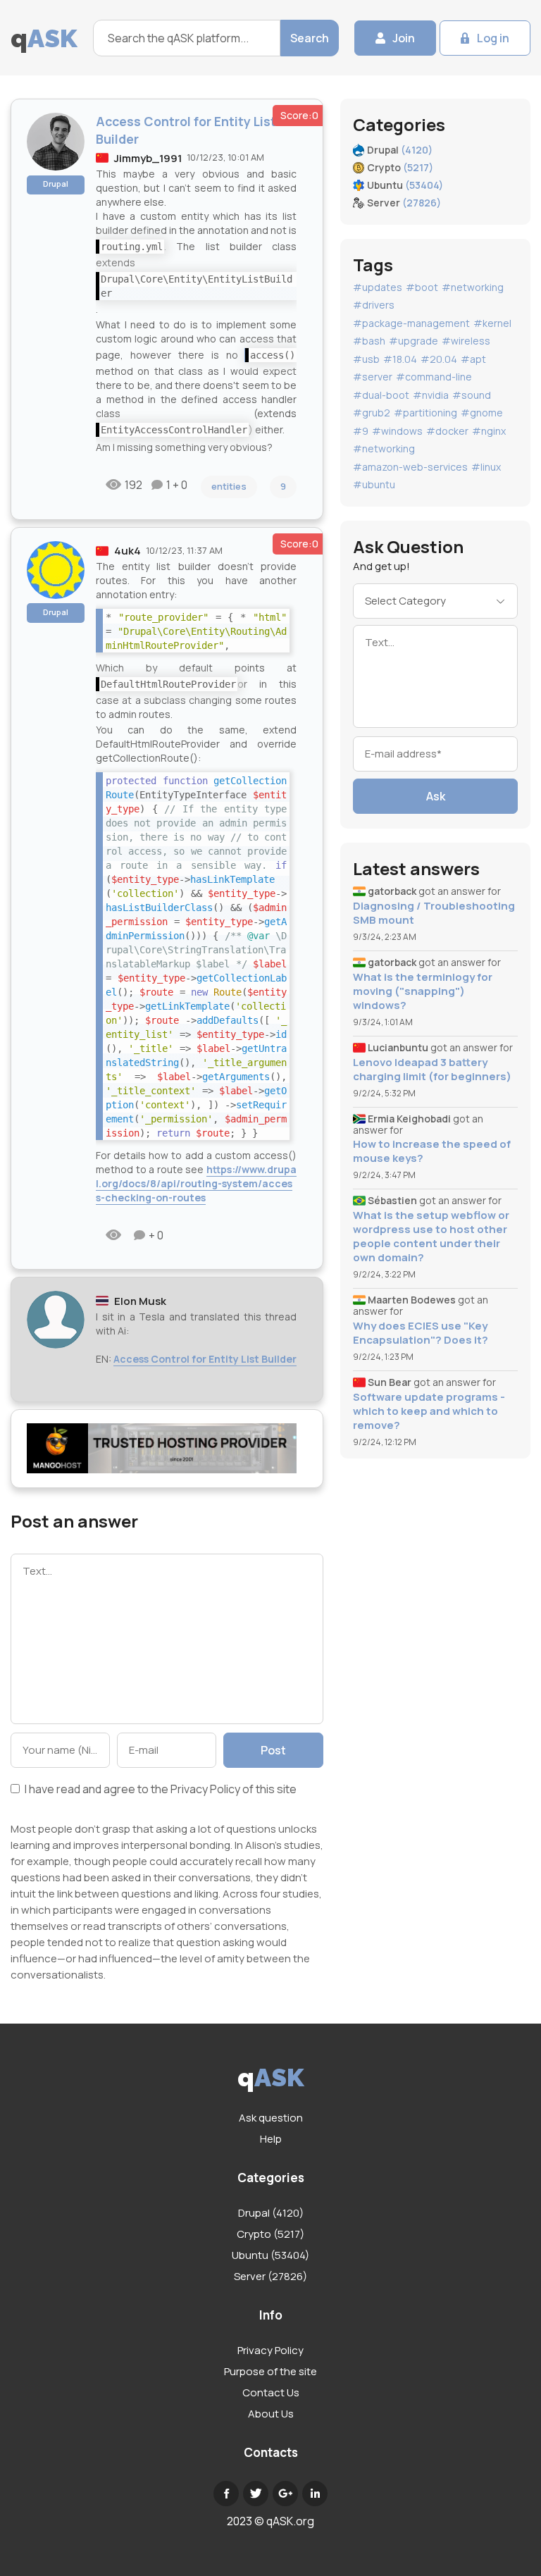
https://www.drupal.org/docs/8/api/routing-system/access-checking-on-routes (196, 1183)
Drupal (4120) (271, 2213)
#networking (473, 287)
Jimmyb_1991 (148, 158)
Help (271, 2139)
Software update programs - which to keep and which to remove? (429, 1411)
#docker (447, 431)
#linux (486, 467)
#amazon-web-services (410, 467)
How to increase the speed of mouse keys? (432, 1151)
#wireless (466, 341)
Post (273, 1750)
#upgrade (413, 341)
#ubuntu (374, 484)
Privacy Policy (205, 1789)
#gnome (482, 413)
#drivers (374, 305)
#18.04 (400, 359)
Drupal (56, 184)
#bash (369, 341)
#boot (422, 287)
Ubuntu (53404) (270, 2255)
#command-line (434, 377)
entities (229, 486)
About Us (271, 2414)
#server (373, 377)
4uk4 (128, 551)
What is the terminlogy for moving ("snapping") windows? (423, 991)
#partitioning (425, 413)
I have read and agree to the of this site (160, 1790)
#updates (378, 287)
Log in (493, 38)
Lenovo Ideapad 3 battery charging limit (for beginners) (432, 1070)
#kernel (492, 323)
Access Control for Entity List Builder (205, 1359)
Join (404, 38)
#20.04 (439, 359)
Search (310, 38)
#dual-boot (381, 395)
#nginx (489, 431)
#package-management (411, 323)
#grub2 (372, 413)
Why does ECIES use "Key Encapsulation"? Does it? (421, 1333)
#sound (472, 395)
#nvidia (431, 395)
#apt (473, 359)
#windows (397, 431)
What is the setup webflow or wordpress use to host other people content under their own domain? (431, 1237)
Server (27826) (270, 2276)
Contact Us (271, 2392)
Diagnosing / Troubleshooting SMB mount (434, 913)
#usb (366, 359)
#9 (361, 431)
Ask (436, 796)
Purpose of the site (270, 2371)
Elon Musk (140, 1301)
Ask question (271, 2118)
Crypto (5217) (270, 2234)
